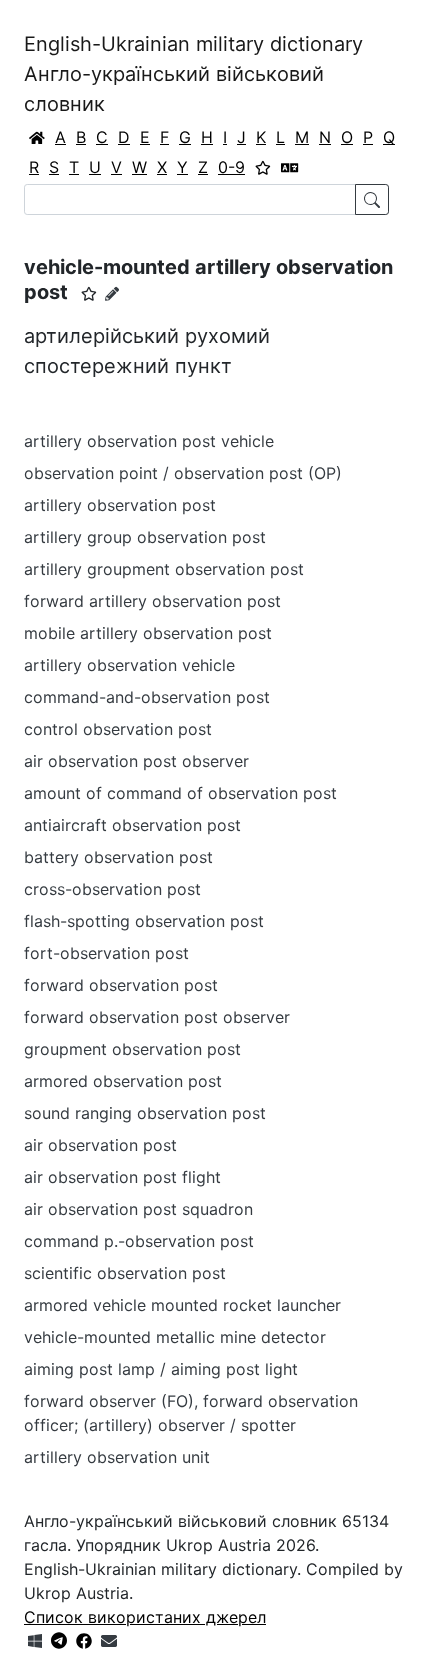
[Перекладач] (290, 167)
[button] (89, 294)
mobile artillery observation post (148, 633)
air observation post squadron (138, 1209)
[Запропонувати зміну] (112, 293)
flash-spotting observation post (144, 921)
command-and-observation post (147, 697)
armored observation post (123, 1081)
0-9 (231, 167)
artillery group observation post (145, 537)
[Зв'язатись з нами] (109, 1641)
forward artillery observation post (152, 601)
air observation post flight (122, 1177)
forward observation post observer (157, 1017)
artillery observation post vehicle (149, 441)
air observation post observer (136, 761)
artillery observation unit (117, 1457)
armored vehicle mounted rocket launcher (182, 1305)
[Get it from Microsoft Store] (35, 1641)
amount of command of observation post (180, 793)
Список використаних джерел (145, 1617)
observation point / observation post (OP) (183, 473)
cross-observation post (112, 889)
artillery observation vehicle (129, 665)
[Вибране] (263, 167)
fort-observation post (106, 953)
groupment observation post (132, 1049)
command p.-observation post (139, 1241)
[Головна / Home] (37, 137)
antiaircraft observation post (132, 825)
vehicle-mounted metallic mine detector (175, 1337)
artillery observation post (120, 505)
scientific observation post (125, 1273)
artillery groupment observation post (164, 569)
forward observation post (121, 985)
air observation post (100, 1145)
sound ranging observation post (145, 1113)
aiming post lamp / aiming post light (161, 1369)
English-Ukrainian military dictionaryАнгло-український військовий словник (193, 74)
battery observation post (118, 857)
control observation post (118, 729)
